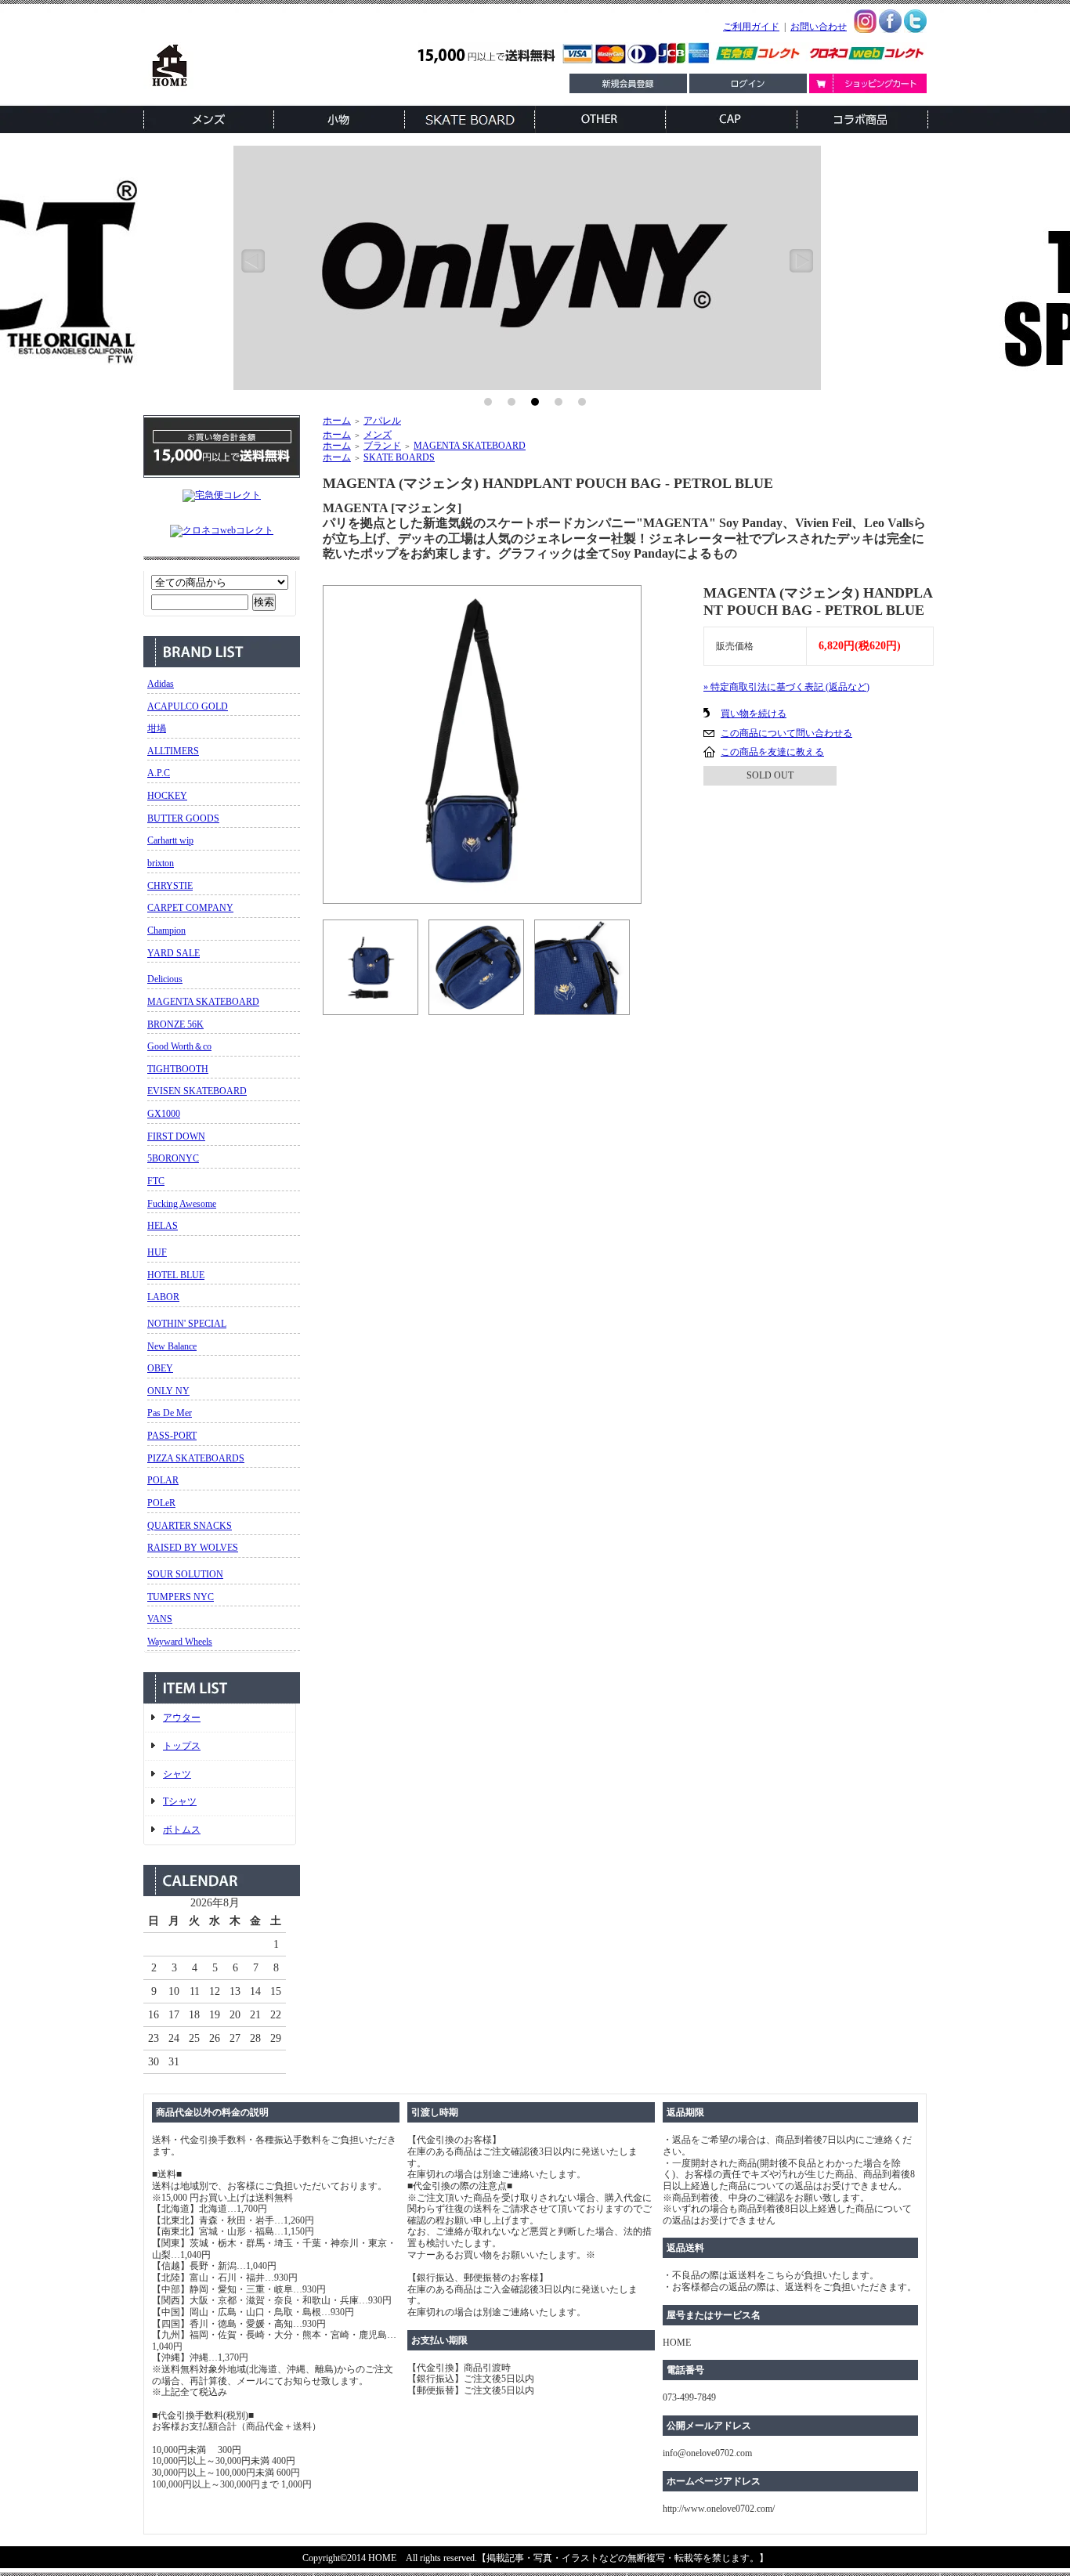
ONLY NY (168, 1391)
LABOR (163, 1297)
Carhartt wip (170, 840)
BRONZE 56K (175, 1024)
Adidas (161, 684)
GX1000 (164, 1114)
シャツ (177, 1774)
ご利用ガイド (751, 27)
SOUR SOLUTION (185, 1574)
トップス (182, 1746)
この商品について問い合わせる (786, 733)
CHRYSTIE (170, 886)
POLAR (163, 1480)
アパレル (382, 421)
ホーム (337, 421)
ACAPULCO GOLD (188, 706)
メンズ (378, 435)
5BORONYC (173, 1158)
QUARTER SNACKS (190, 1526)
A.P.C (159, 773)
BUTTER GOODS (183, 818)
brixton (161, 863)
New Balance (172, 1346)
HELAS (163, 1226)
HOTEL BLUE (176, 1275)
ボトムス (182, 1830)
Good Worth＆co (179, 1046)
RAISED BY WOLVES (193, 1548)
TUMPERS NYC (181, 1597)
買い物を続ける (754, 714)
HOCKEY (167, 796)
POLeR (161, 1503)
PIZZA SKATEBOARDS (196, 1458)
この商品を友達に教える (772, 752)
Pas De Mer (170, 1413)
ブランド (382, 446)
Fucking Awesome (182, 1204)
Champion (166, 930)
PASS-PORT (172, 1436)
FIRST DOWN (176, 1136)
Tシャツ (180, 1801)
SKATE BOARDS (399, 457)
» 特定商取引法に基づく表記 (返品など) (786, 687)
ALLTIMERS (173, 751)
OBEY (160, 1368)
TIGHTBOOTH (178, 1069)
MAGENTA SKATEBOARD (203, 1002)
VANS (160, 1619)
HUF (157, 1252)
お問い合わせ (819, 27)
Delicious (165, 979)
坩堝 (157, 728)
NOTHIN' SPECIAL (187, 1324)
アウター (182, 1718)
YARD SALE (174, 953)
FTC (156, 1181)
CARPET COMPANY (190, 908)
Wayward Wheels (180, 1642)
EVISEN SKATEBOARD (197, 1091)
